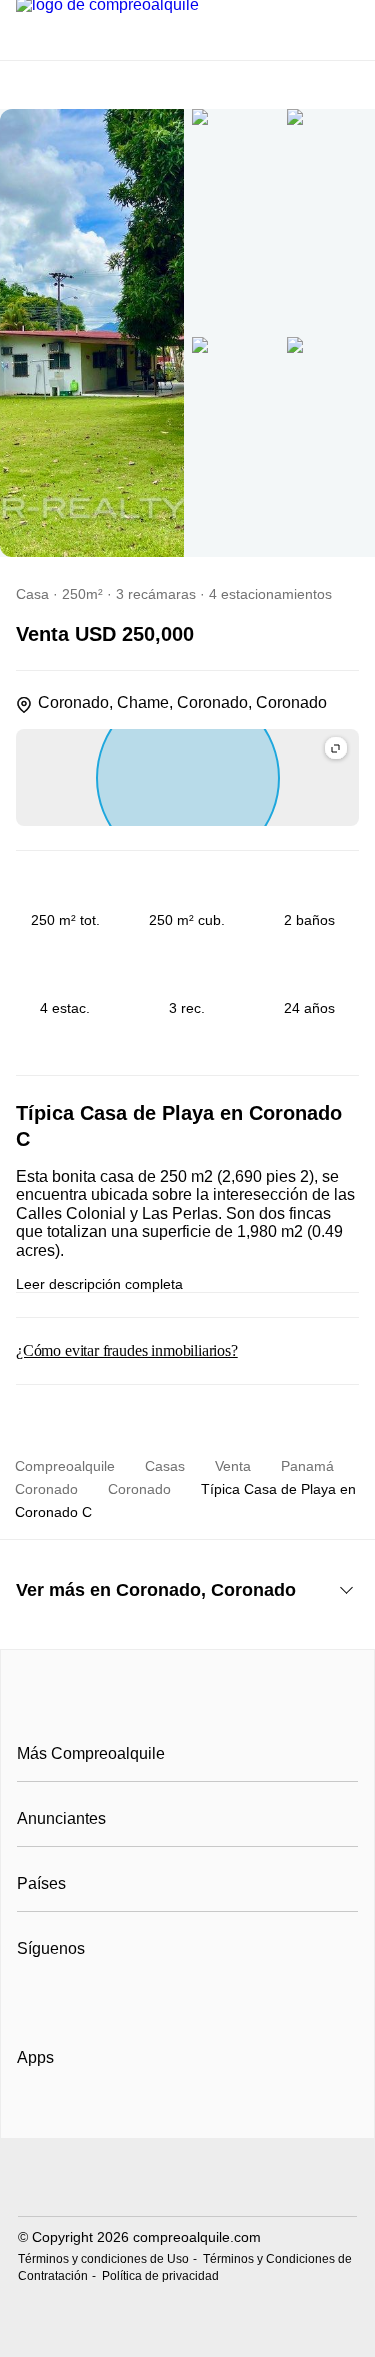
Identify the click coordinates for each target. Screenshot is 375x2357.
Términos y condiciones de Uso (103, 2259)
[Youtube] (99, 1998)
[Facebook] (33, 1998)
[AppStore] (81, 2115)
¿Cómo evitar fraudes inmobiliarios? (127, 1350)
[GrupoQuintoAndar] (187, 2179)
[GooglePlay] (216, 2115)
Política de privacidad (160, 2276)
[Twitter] (132, 1998)
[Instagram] (66, 1998)
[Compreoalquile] (188, 1709)
